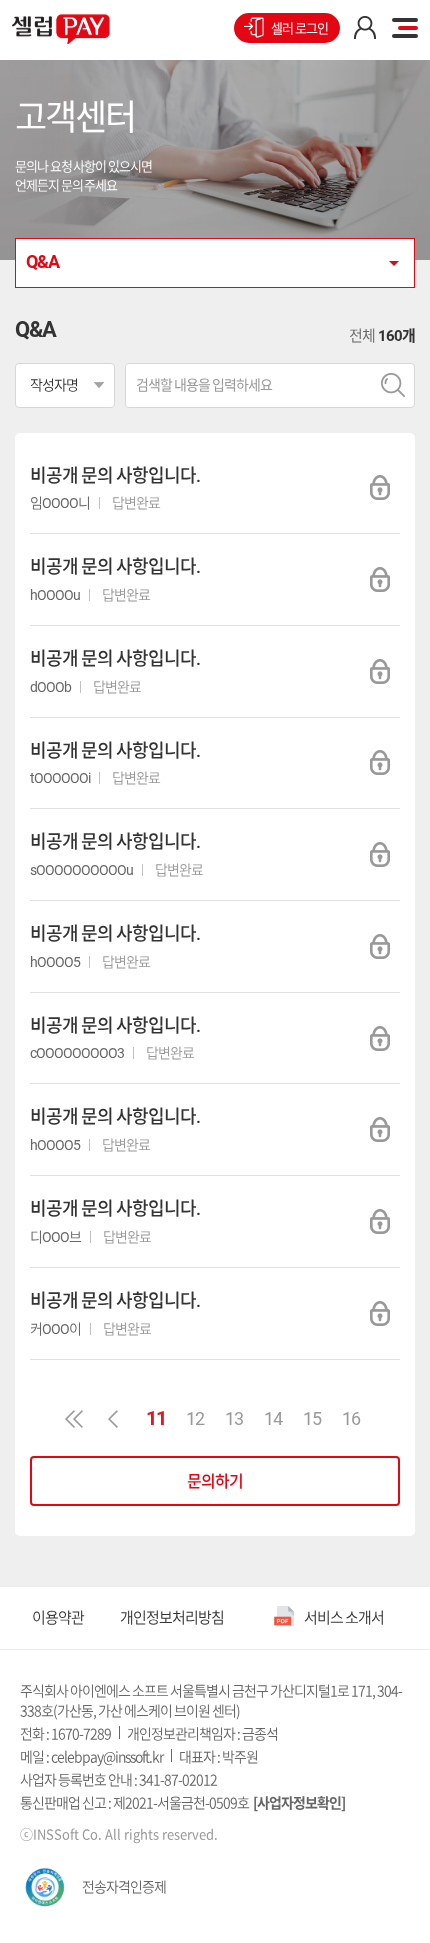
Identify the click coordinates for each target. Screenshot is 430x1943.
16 (351, 1418)
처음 (74, 1419)
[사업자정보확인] (299, 1802)
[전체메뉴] (405, 28)
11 (156, 1418)
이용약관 (58, 1617)
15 (312, 1418)
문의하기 (215, 1481)
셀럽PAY (61, 29)
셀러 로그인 (299, 28)
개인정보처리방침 (172, 1617)
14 (273, 1418)
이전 (113, 1419)
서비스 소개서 (344, 1617)
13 (234, 1418)
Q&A (42, 261)
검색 (392, 385)
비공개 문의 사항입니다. (115, 475)
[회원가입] (365, 28)
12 (195, 1418)
